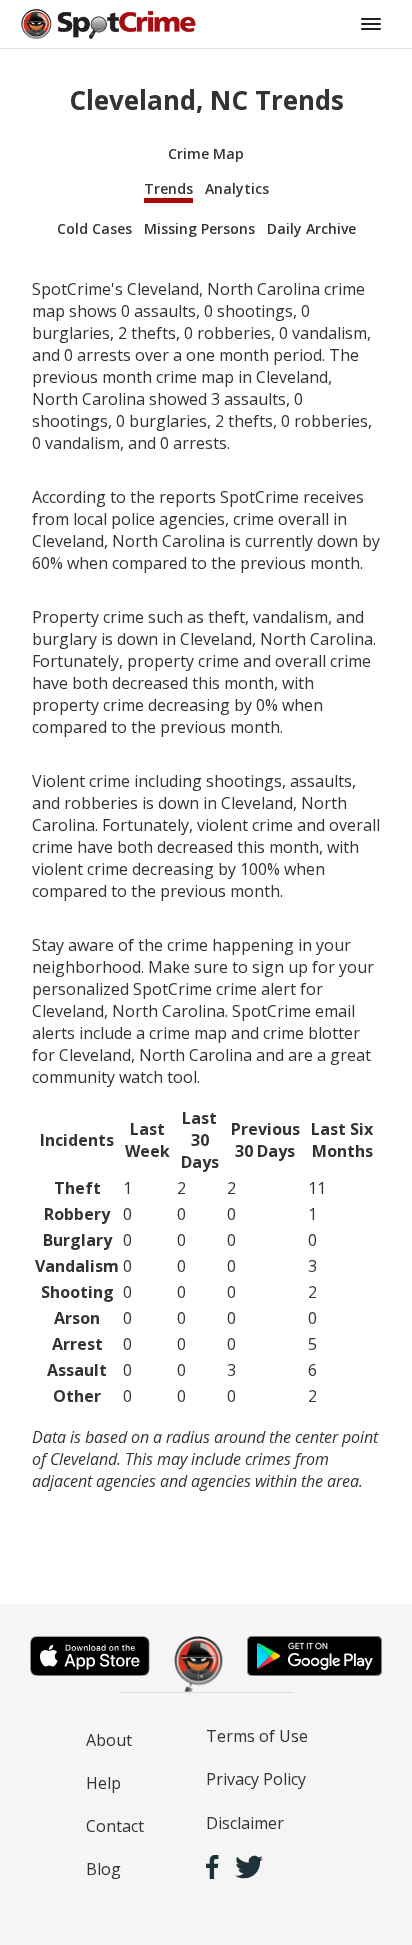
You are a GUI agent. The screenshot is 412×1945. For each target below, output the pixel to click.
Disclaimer (245, 1823)
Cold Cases (94, 228)
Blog (103, 1869)
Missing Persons (199, 228)
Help (103, 1783)
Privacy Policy (256, 1779)
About (109, 1740)
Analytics (237, 188)
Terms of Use (257, 1736)
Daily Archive (311, 228)
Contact (115, 1826)
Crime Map (206, 153)
